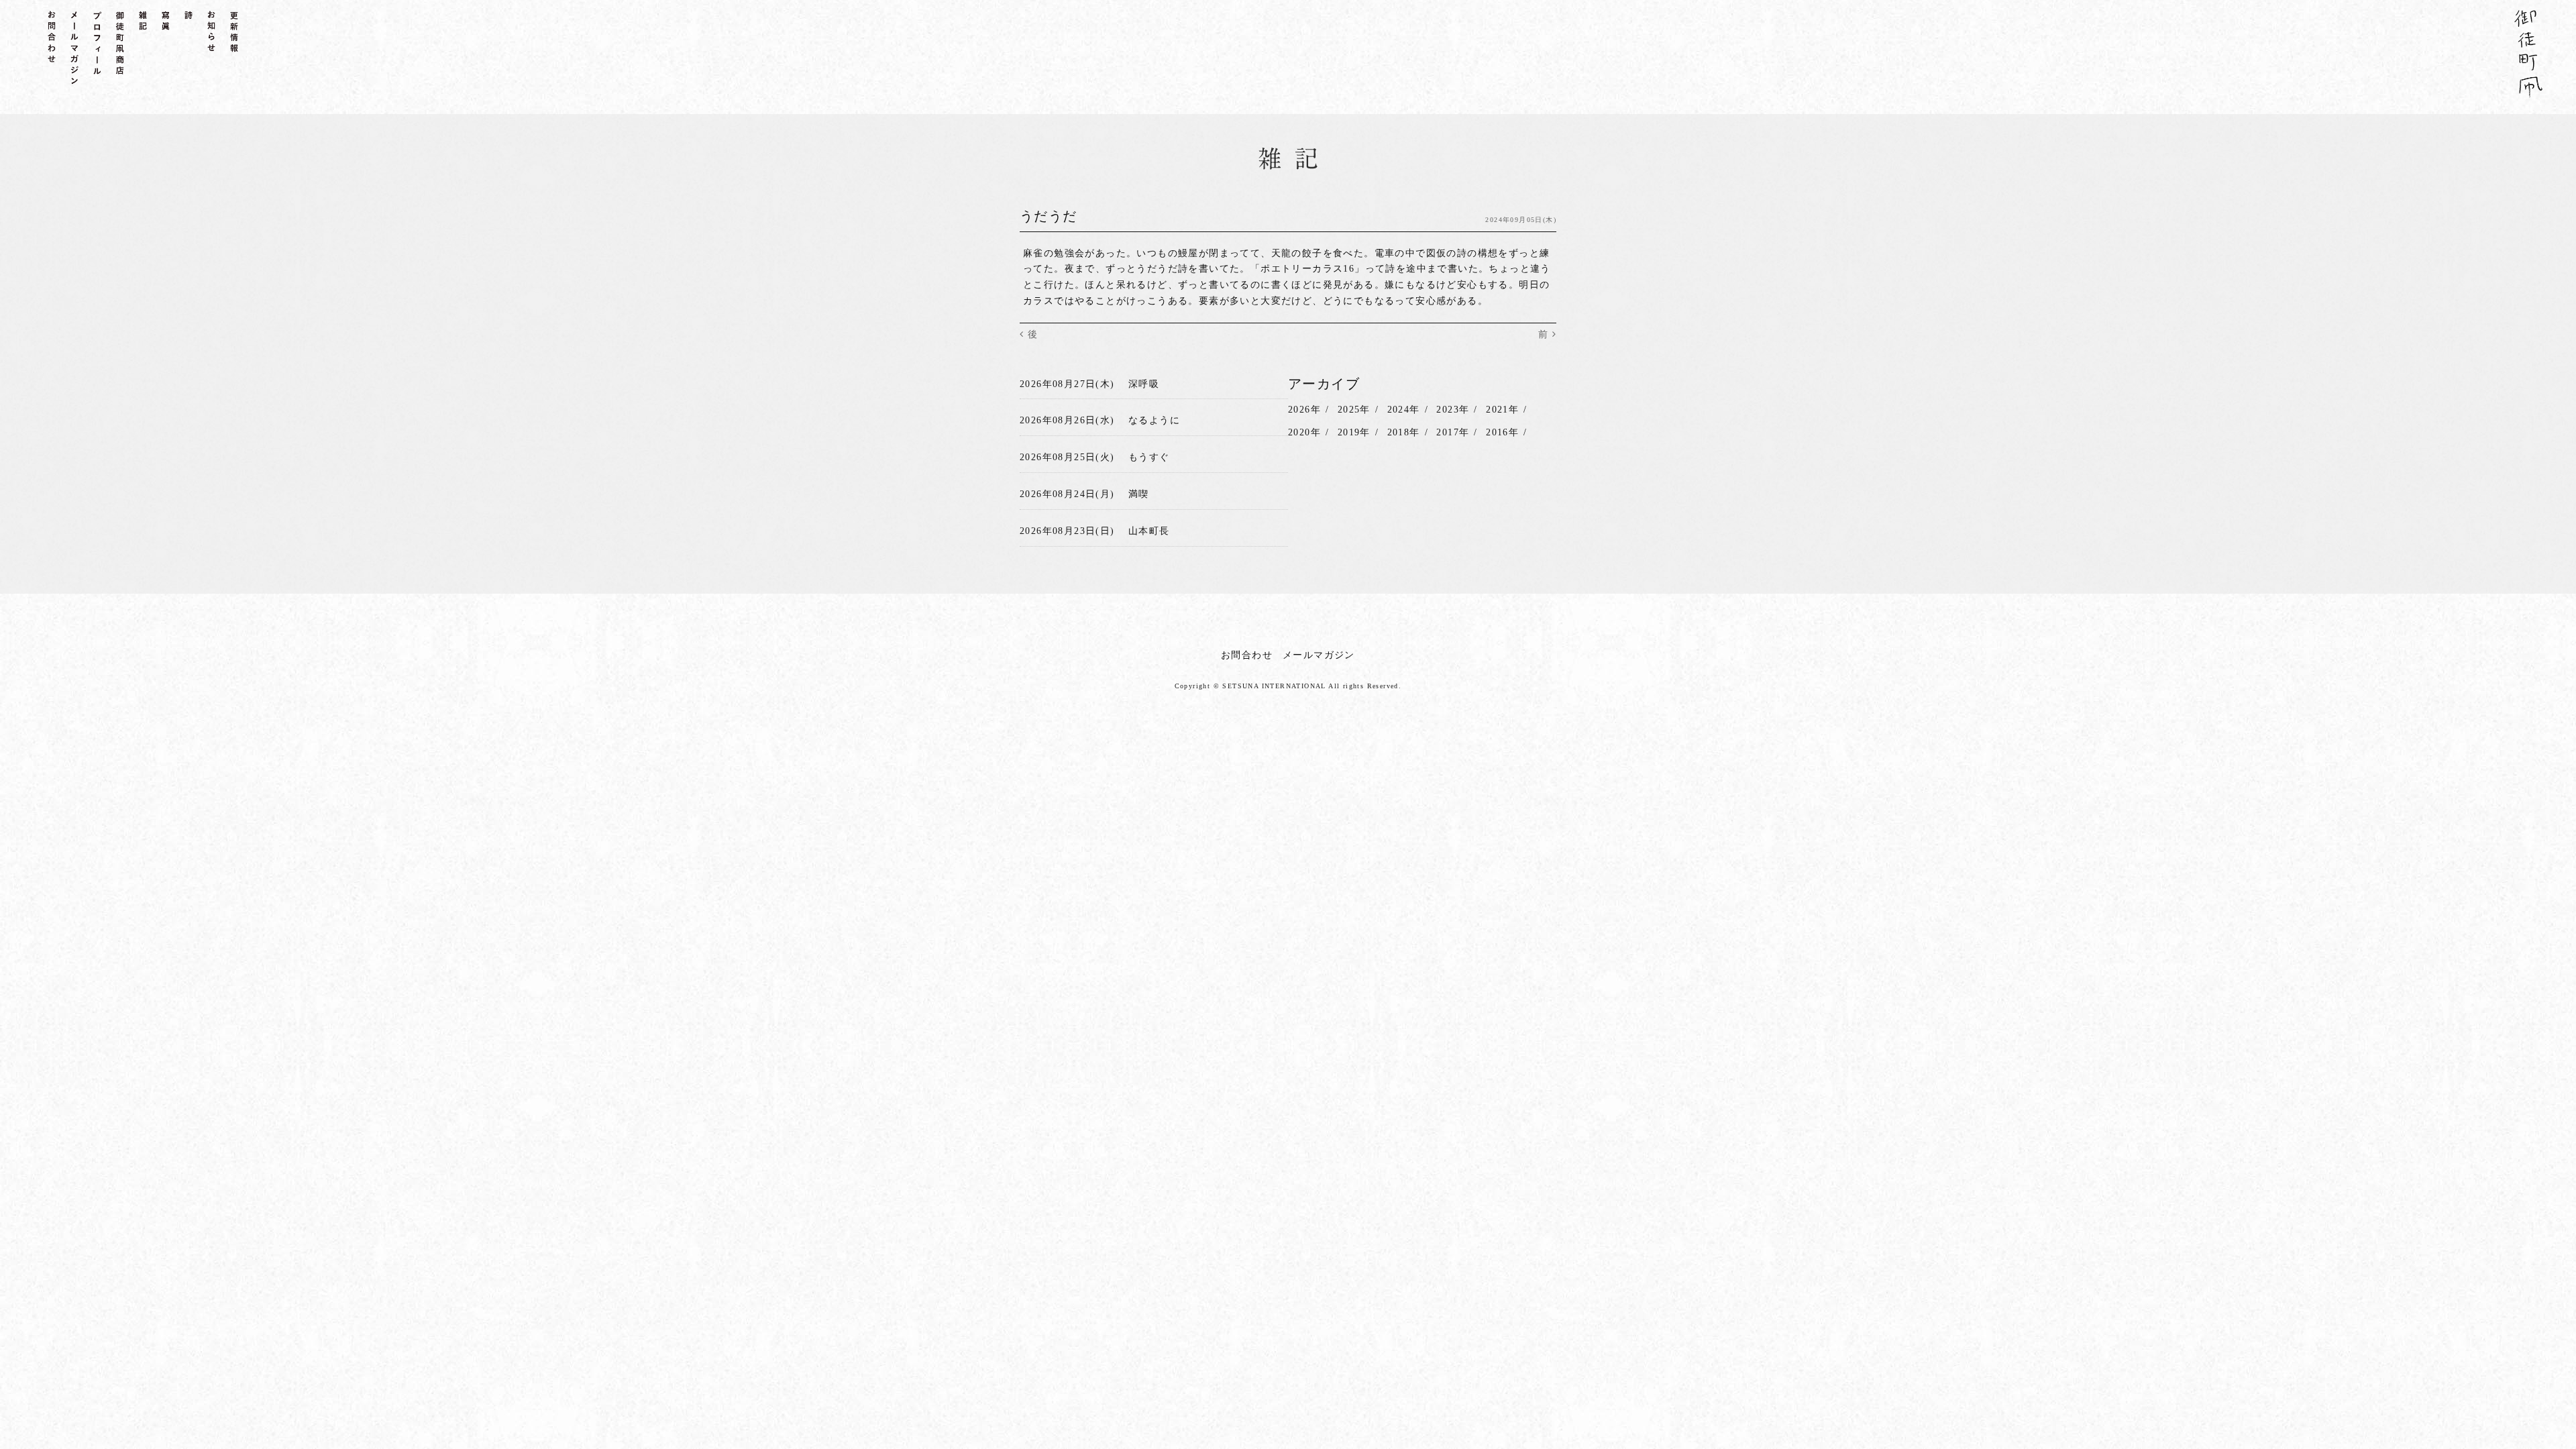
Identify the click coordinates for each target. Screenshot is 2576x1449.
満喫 (1139, 494)
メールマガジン (1319, 655)
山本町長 (1149, 531)
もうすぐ (1149, 457)
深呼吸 (1144, 384)
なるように (1154, 420)
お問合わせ (1247, 655)
